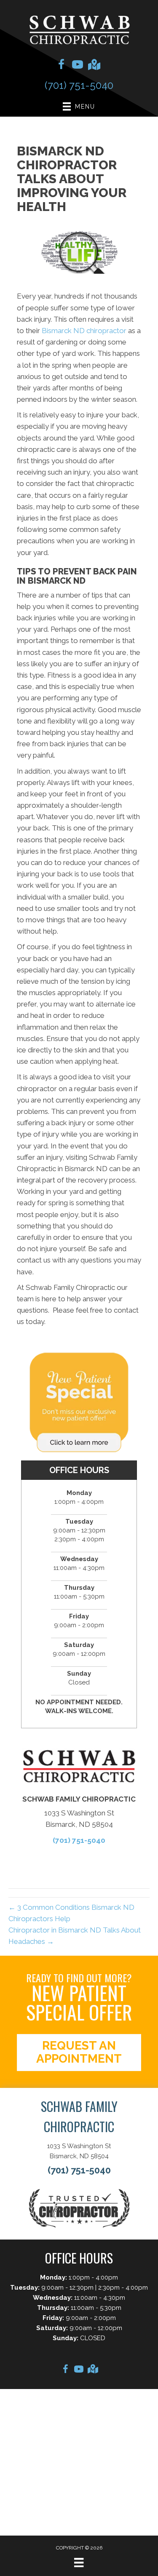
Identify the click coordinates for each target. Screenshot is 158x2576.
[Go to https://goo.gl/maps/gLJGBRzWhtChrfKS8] (94, 65)
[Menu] (79, 2563)
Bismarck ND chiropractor (84, 331)
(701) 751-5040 (79, 85)
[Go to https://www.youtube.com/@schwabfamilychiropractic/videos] (78, 66)
